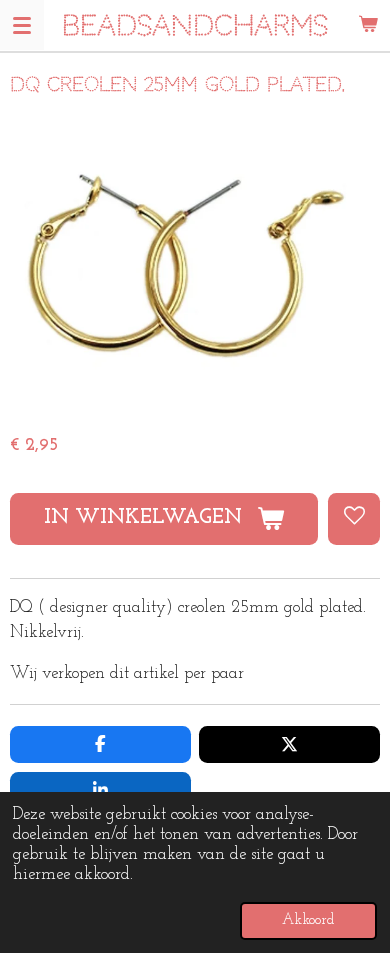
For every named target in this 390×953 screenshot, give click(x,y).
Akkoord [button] (308, 920)
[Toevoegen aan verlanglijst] (354, 519)
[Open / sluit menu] (22, 25)
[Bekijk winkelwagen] (368, 25)
